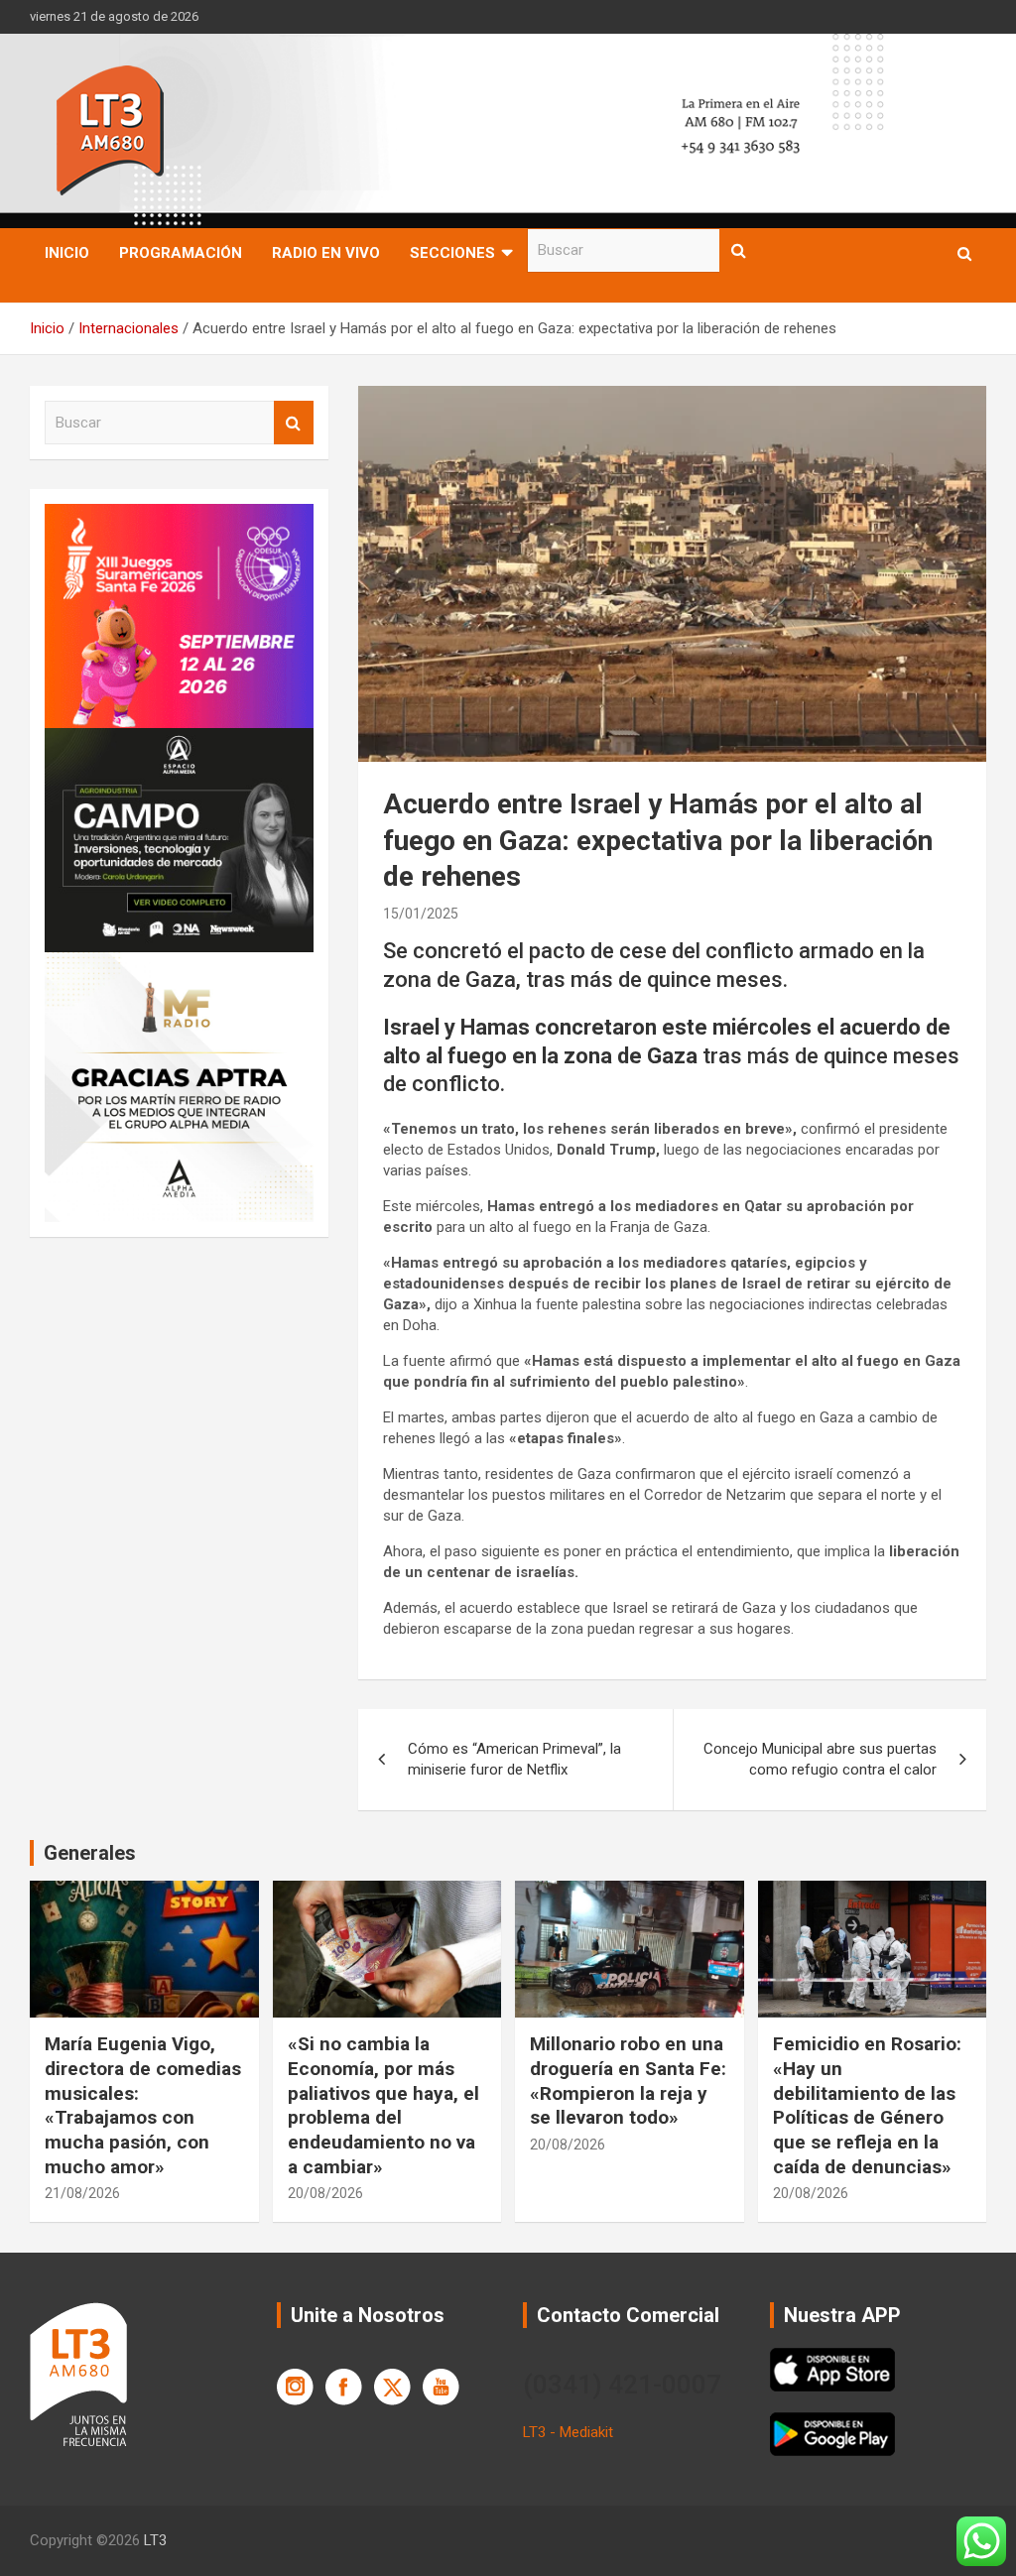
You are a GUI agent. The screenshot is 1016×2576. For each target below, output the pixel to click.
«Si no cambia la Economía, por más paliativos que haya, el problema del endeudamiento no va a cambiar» (383, 2105)
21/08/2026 (82, 2193)
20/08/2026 (325, 2193)
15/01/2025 (421, 914)
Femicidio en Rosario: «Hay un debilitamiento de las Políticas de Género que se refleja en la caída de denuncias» (867, 2105)
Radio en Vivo (326, 253)
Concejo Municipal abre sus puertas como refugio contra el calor (820, 1759)
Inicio (67, 253)
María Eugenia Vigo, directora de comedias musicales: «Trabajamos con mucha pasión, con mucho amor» (143, 2105)
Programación (181, 253)
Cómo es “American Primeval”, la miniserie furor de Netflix (514, 1759)
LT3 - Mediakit (568, 2432)
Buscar (739, 250)
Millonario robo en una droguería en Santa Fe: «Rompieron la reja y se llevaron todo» (628, 2081)
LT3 (155, 2540)
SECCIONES (452, 253)
